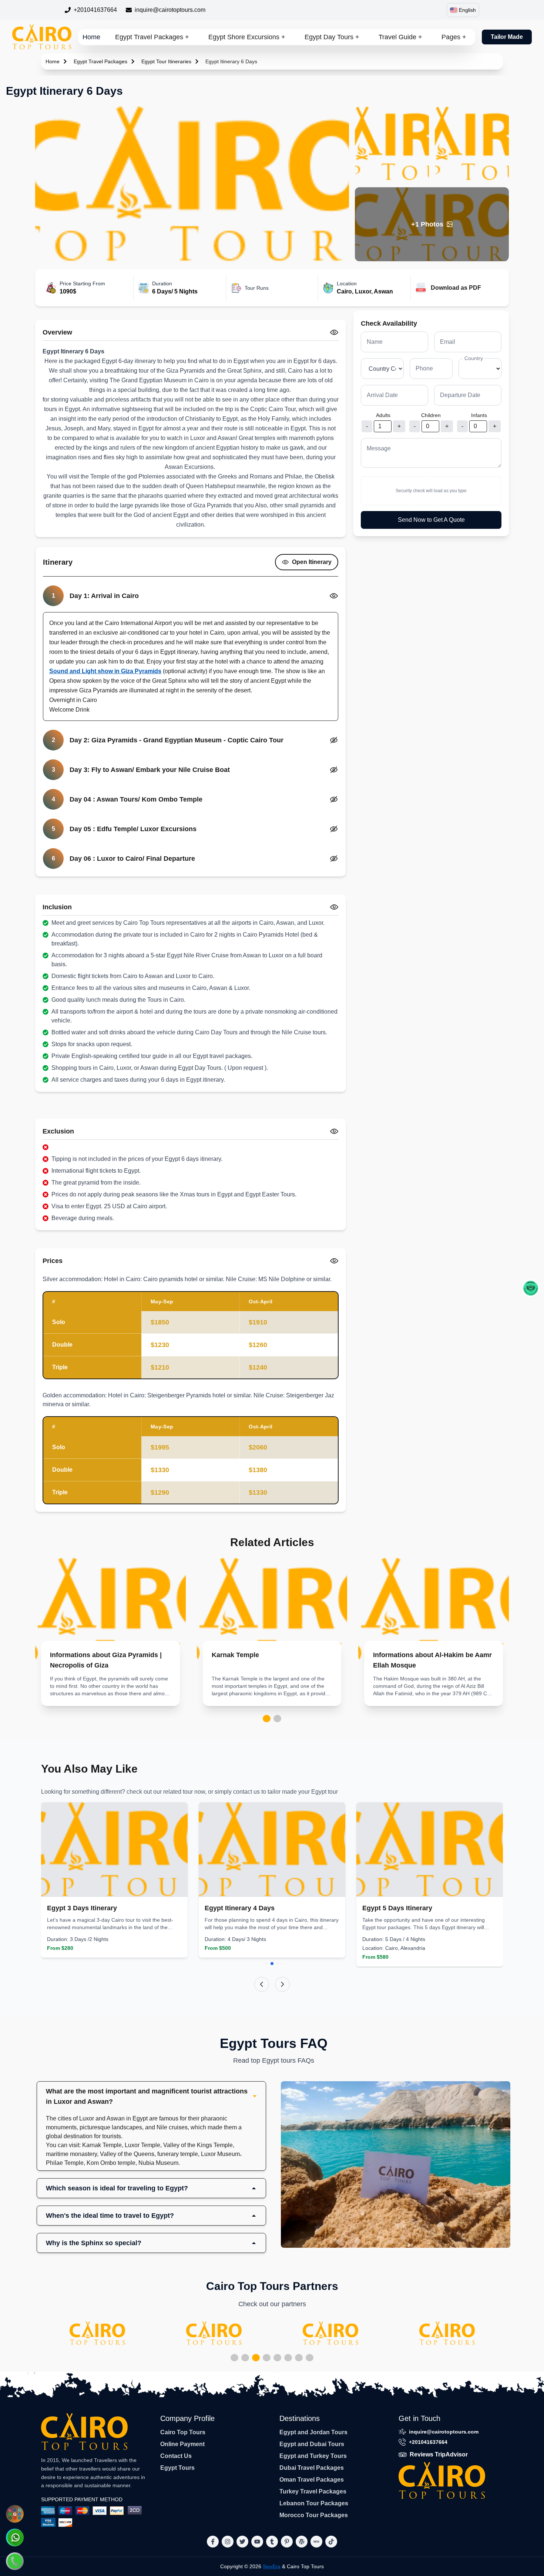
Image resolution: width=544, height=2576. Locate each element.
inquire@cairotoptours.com (170, 10)
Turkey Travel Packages (313, 2491)
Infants (479, 415)
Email (448, 342)
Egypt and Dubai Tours (312, 2444)
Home (91, 37)
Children (431, 415)
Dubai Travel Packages (312, 2468)
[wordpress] (302, 2542)
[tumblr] (272, 2542)
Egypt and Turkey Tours (313, 2456)
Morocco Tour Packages (314, 2515)
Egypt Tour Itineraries (166, 61)
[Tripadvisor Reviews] (531, 1288)
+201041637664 (95, 10)
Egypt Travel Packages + (152, 37)
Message (379, 448)
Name (375, 342)
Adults (383, 415)
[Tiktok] (331, 2542)
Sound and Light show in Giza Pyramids (105, 671)
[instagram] (228, 2542)
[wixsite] (316, 2542)
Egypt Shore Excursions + (247, 37)
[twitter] (242, 2542)
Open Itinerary (312, 562)
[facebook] (213, 2542)
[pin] (287, 2542)
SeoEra (272, 2566)
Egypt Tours (177, 2468)
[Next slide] (282, 1984)
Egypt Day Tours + (332, 37)
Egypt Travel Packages (100, 61)
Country (474, 358)
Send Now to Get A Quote (431, 520)
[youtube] (257, 2542)
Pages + (454, 37)
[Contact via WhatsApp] (15, 2538)
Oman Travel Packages (312, 2480)
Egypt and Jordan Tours (313, 2432)
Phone (424, 368)
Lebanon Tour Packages (314, 2503)
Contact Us (176, 2456)
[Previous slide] (262, 1984)
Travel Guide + (400, 37)
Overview (57, 332)
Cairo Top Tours (183, 2432)
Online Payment (182, 2444)
